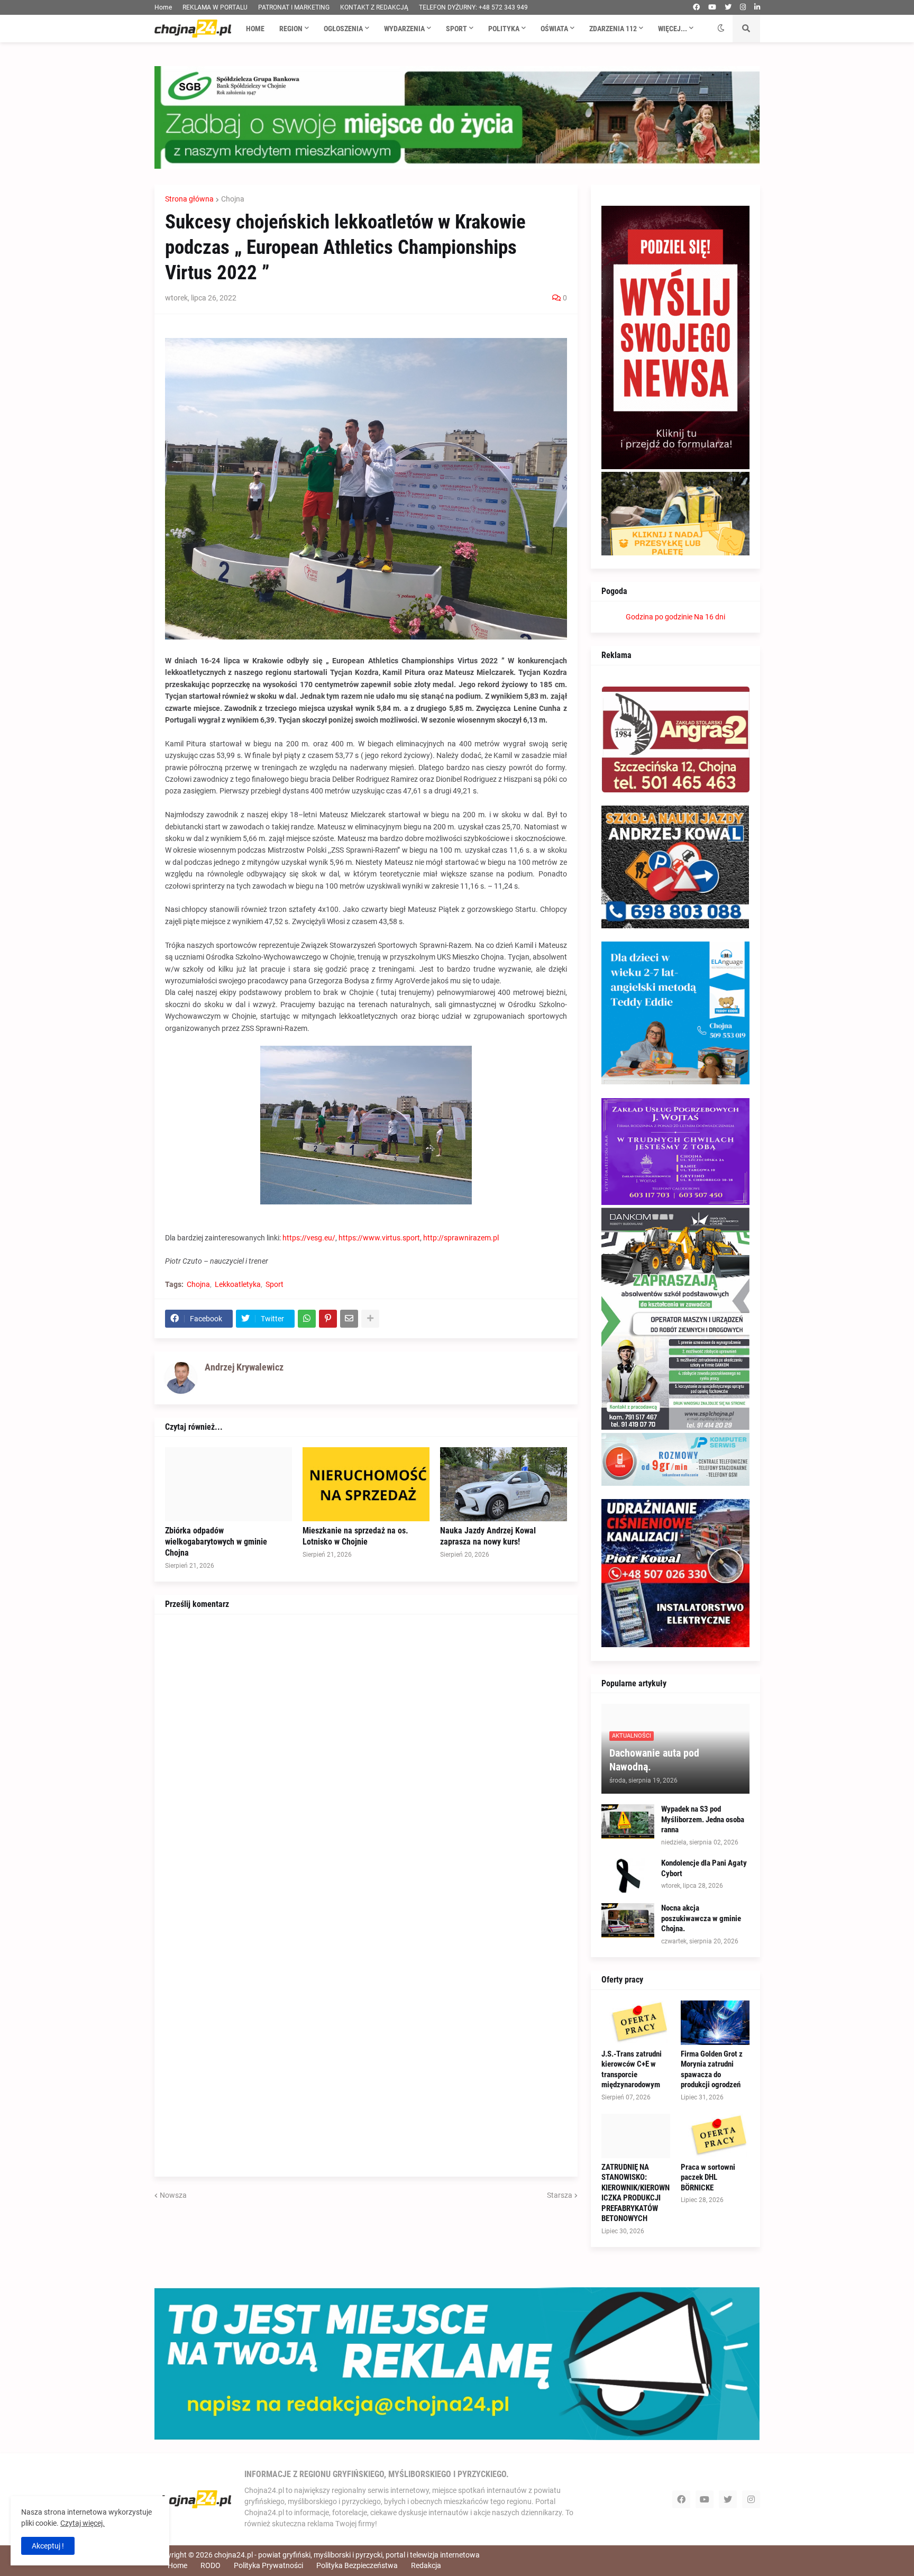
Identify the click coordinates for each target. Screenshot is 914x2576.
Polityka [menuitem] (504, 29)
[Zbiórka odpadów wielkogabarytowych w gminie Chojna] (229, 1484)
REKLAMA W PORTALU (215, 7)
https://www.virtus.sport (379, 1238)
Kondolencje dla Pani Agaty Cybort (704, 1868)
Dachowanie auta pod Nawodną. (654, 1760)
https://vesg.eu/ (309, 1238)
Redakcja (426, 2565)
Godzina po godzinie (659, 617)
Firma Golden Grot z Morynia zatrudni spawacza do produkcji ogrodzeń (712, 2070)
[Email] (349, 1319)
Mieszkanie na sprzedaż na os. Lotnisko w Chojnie (355, 1536)
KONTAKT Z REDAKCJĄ (374, 7)
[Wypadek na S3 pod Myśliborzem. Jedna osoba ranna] (628, 1821)
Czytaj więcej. (83, 2523)
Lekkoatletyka (238, 1284)
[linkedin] (757, 7)
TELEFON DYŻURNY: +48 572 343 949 (473, 7)
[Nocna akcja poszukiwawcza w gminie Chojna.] (628, 1920)
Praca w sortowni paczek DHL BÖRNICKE (708, 2177)
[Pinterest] (328, 1319)
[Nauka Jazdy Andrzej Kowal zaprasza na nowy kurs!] (504, 1484)
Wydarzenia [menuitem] (404, 29)
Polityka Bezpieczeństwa (357, 2565)
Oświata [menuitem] (554, 29)
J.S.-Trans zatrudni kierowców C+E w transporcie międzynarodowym (632, 2070)
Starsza (560, 2195)
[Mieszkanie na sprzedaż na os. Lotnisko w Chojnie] (366, 1484)
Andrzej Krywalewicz (244, 1367)
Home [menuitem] (255, 29)
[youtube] (712, 7)
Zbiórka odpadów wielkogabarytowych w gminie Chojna (216, 1542)
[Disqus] (366, 1757)
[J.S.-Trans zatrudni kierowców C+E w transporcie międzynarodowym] (636, 2023)
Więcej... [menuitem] (673, 29)
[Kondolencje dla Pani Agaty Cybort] (628, 1875)
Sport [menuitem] (456, 29)
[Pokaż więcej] (370, 1319)
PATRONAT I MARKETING (294, 7)
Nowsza (173, 2195)
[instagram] (743, 7)
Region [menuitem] (291, 29)
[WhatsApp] (307, 1319)
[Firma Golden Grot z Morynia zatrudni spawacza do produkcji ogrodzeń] (715, 2023)
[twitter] (728, 7)
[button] (721, 29)
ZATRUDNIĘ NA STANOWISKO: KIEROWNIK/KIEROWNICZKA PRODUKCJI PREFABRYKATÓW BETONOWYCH (636, 2193)
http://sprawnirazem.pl (461, 1238)
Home (163, 7)
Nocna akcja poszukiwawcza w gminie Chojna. (701, 1918)
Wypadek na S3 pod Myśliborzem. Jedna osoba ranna (703, 1819)
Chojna (233, 199)
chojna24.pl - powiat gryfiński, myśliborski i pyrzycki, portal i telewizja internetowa (347, 2555)
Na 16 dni (710, 617)
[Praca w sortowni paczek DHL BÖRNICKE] (715, 2136)
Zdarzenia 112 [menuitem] (613, 29)
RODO (211, 2565)
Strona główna (189, 199)
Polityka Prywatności (268, 2565)
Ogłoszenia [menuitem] (343, 29)
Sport (275, 1284)
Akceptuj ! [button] (48, 2546)
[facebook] (696, 7)
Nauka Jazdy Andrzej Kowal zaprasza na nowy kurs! (488, 1536)
